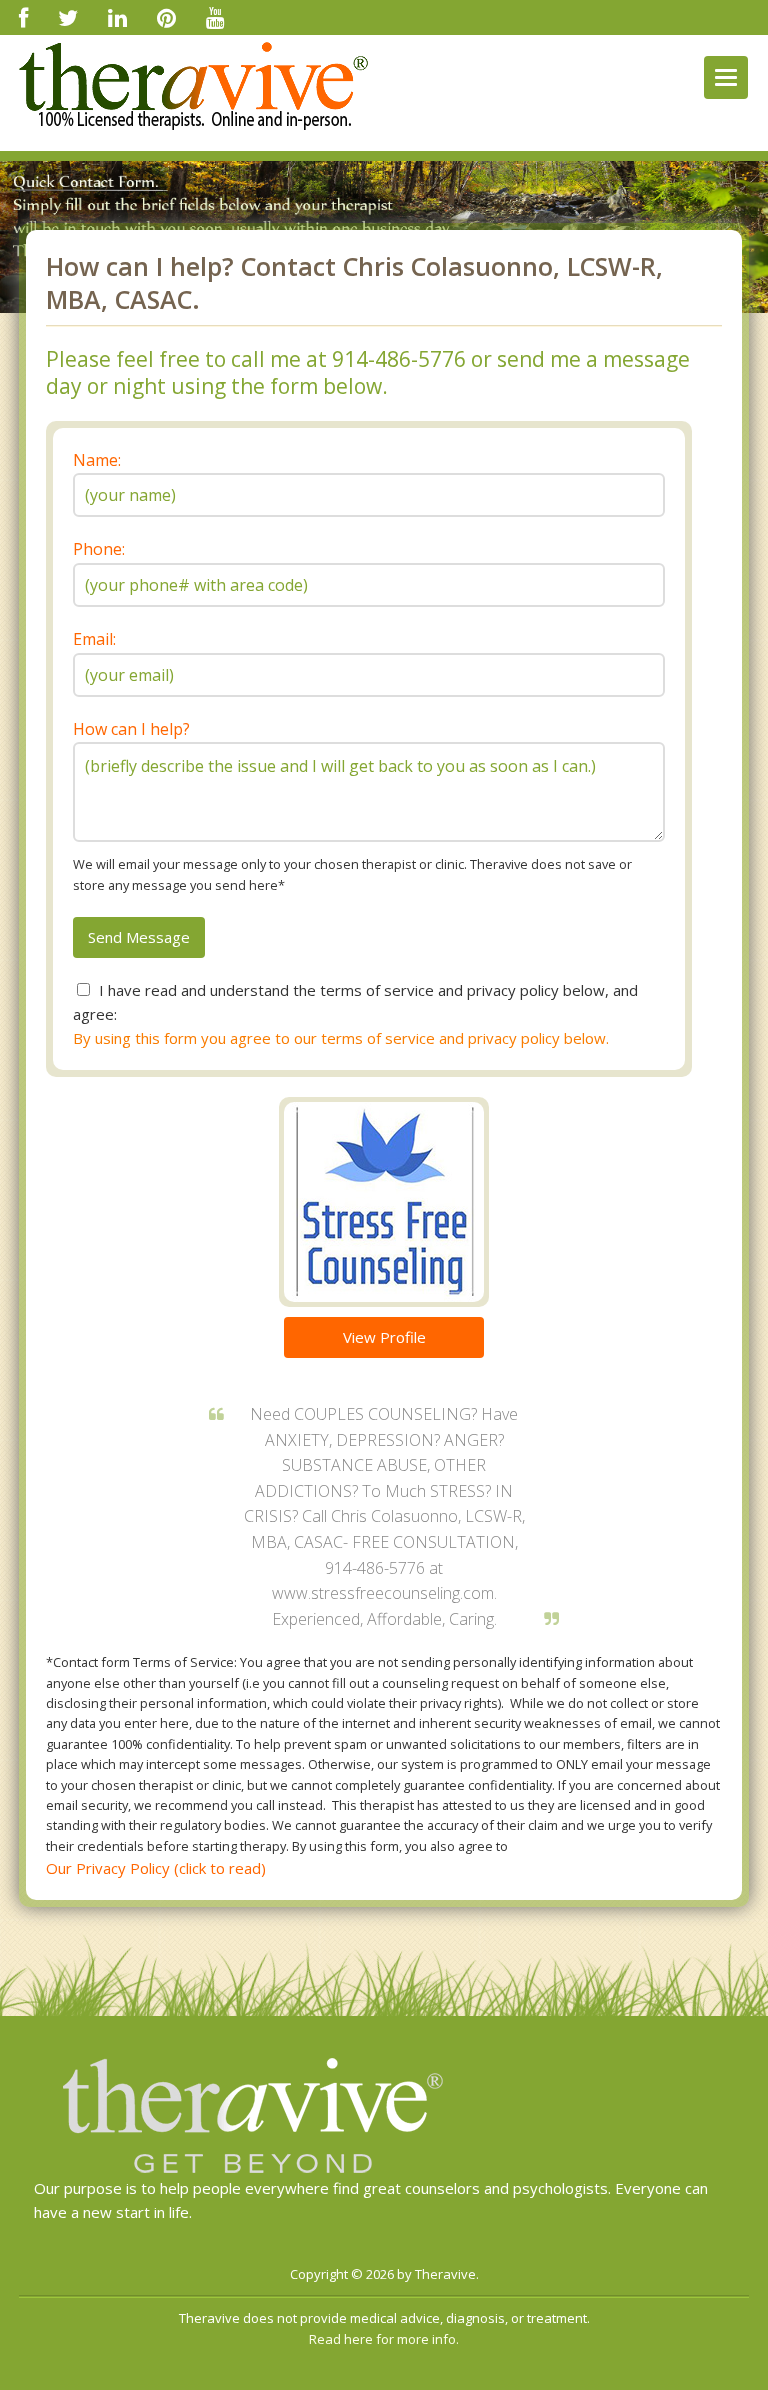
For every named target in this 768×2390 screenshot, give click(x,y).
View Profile (384, 1337)
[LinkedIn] (117, 17)
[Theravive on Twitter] (68, 17)
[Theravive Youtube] (215, 17)
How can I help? (131, 729)
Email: (94, 639)
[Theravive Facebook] (23, 17)
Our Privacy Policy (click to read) (156, 1868)
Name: (97, 460)
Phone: (99, 549)
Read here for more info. (384, 2339)
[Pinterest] (166, 17)
